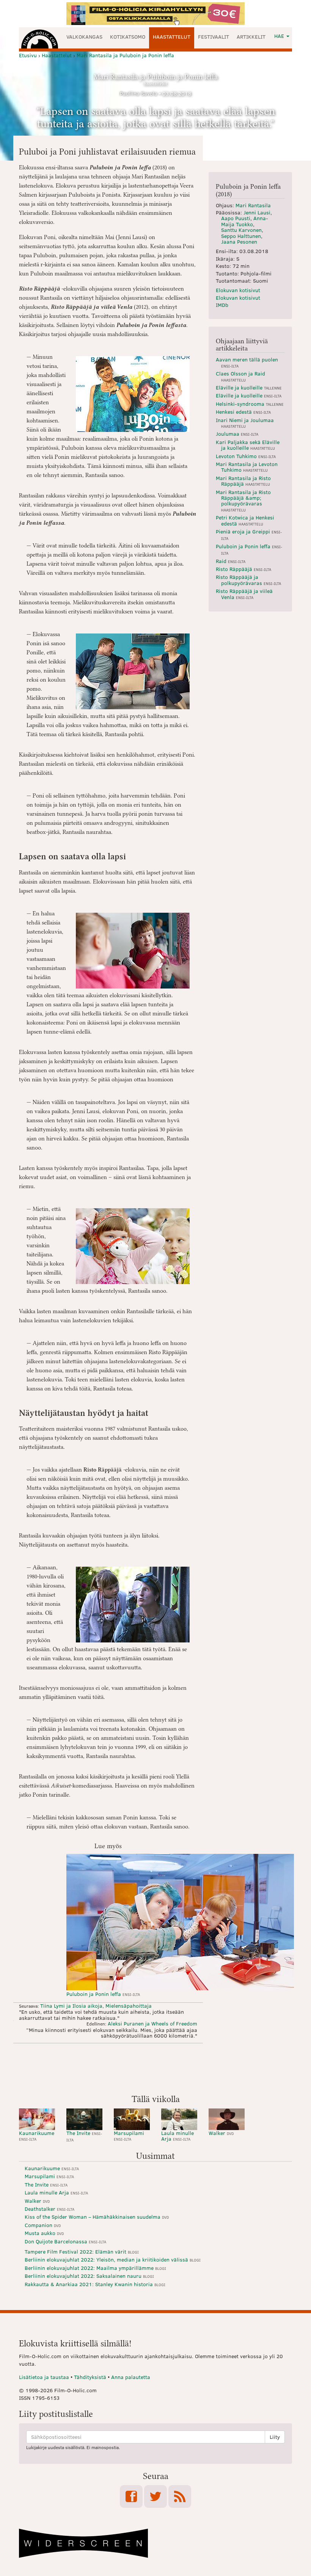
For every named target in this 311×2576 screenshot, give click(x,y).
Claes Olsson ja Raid (240, 376)
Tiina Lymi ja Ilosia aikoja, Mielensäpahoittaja (96, 2006)
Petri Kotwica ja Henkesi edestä (245, 520)
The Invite (84, 2136)
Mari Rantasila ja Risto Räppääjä (243, 481)
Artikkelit (251, 37)
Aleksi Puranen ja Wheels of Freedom (152, 2023)
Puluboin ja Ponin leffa (103, 1994)
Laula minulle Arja (177, 2136)
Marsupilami (129, 2136)
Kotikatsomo (128, 37)
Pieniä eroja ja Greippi (249, 534)
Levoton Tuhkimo (246, 456)
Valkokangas (84, 37)
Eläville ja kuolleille (249, 387)
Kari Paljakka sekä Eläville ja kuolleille (248, 445)
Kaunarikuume (37, 2136)
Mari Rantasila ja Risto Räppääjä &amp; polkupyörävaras (243, 500)
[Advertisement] (155, 2068)
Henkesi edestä (243, 412)
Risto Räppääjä (243, 569)
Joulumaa (237, 434)
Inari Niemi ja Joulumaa (245, 423)
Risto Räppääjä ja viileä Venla (244, 594)
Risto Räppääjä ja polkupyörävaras (248, 580)
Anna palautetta (131, 2377)
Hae (280, 36)
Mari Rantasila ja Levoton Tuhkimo (247, 467)
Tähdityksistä (90, 2377)
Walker (221, 2133)
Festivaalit (214, 37)
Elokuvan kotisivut (238, 290)
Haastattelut (172, 37)
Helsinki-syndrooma (250, 404)
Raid (231, 561)
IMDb (222, 305)
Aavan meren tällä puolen (247, 362)
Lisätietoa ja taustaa (44, 2377)
